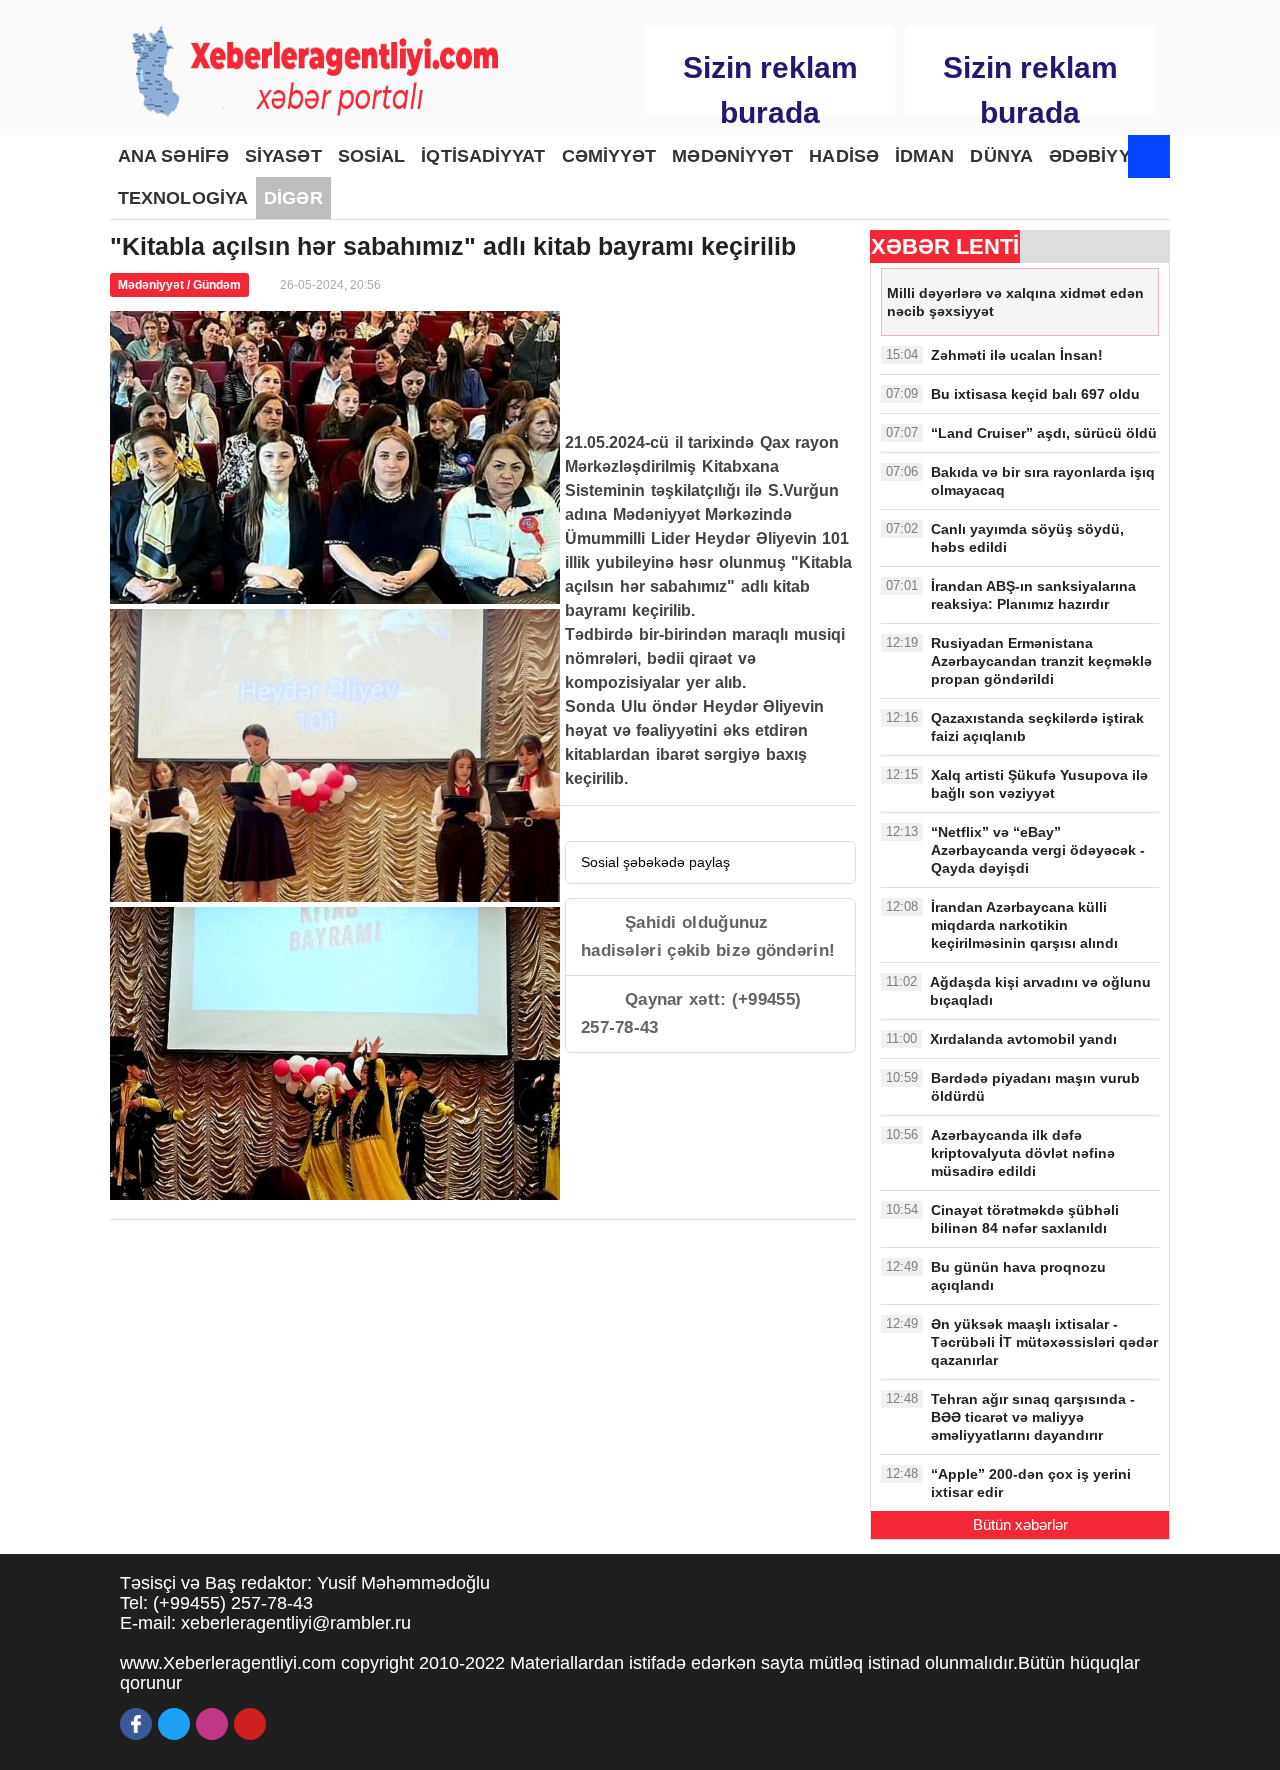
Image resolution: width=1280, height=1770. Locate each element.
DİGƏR (293, 198)
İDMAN (925, 156)
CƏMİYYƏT (609, 156)
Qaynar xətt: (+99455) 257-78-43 (691, 1013)
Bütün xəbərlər (1020, 1524)
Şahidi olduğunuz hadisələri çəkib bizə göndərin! (708, 936)
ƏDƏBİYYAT (1100, 156)
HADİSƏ (844, 156)
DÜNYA (1001, 156)
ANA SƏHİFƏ (173, 156)
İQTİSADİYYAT (483, 156)
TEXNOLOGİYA (183, 198)
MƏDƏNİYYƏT (732, 156)
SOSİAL (372, 156)
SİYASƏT (283, 156)
